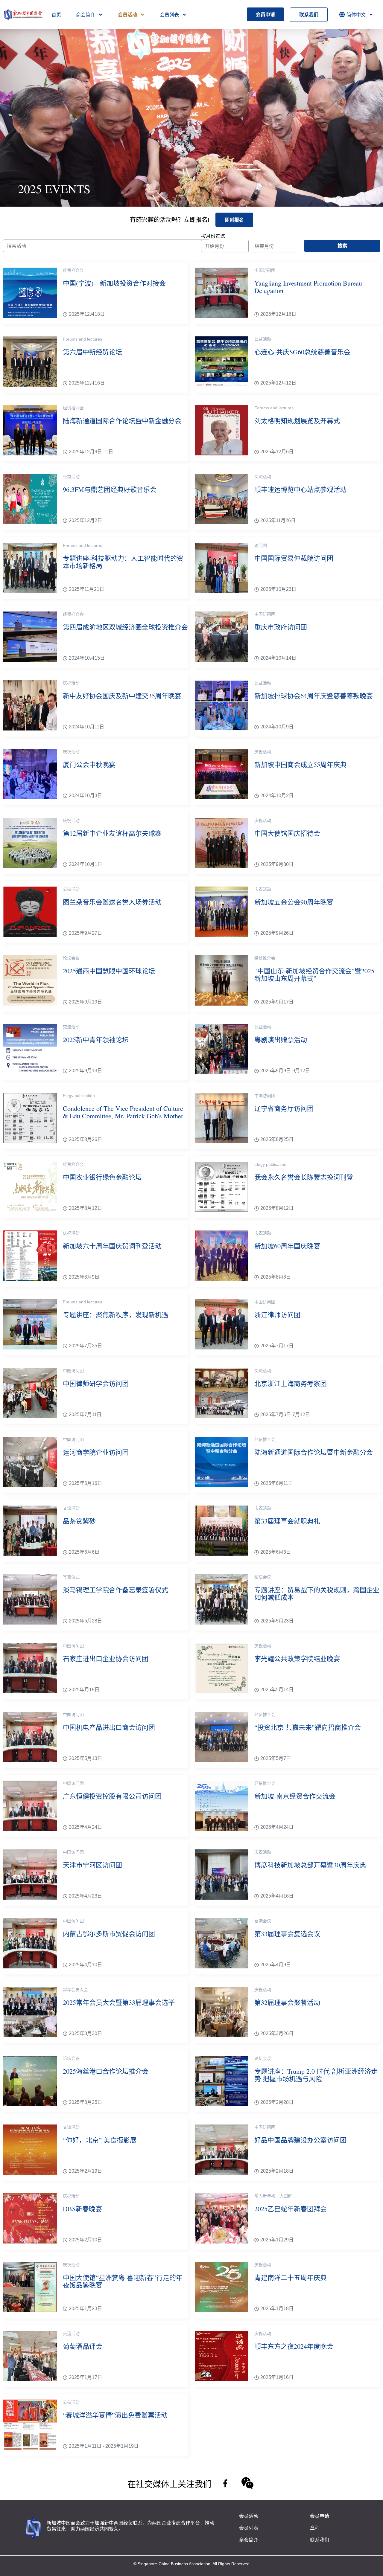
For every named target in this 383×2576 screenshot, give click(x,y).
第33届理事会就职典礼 (287, 1521)
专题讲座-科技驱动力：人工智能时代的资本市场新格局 (123, 562)
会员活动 (127, 15)
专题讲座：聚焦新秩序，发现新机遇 (115, 1315)
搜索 (342, 246)
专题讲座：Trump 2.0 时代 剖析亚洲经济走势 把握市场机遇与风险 (316, 2075)
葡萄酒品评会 (83, 2346)
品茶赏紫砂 (79, 1521)
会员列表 (169, 15)
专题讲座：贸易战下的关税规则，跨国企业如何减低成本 (317, 1593)
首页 (56, 15)
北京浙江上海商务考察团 (291, 1383)
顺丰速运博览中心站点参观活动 (300, 489)
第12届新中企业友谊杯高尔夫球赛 (112, 833)
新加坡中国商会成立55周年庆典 (300, 764)
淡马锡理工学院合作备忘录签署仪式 (115, 1590)
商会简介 (86, 15)
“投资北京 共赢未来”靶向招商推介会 (308, 1727)
